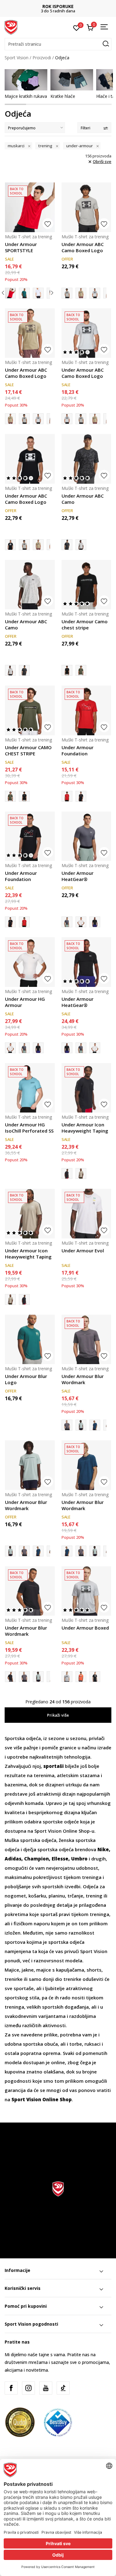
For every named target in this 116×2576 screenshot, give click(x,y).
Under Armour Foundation (77, 750)
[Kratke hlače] (72, 80)
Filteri (86, 128)
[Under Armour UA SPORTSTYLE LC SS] (38, 293)
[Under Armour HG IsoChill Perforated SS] (30, 1088)
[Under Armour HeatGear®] (86, 836)
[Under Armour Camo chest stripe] (86, 585)
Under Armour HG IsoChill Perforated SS (29, 1128)
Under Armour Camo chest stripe (85, 624)
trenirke (14, 1979)
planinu (57, 1896)
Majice (12, 1970)
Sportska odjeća (23, 1738)
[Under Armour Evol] (86, 1214)
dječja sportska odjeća (48, 1849)
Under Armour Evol (83, 1250)
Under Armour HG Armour (25, 1002)
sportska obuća (40, 2044)
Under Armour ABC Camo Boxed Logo (83, 247)
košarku (37, 1896)
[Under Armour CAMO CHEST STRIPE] (81, 670)
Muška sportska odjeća (30, 1840)
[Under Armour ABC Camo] (86, 459)
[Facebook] (11, 2388)
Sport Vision (17, 58)
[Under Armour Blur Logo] (30, 1340)
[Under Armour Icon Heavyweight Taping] (86, 1088)
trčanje (75, 1896)
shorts (94, 1970)
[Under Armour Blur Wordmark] (86, 1340)
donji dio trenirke (62, 1979)
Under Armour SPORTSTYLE (21, 247)
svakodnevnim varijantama (35, 2016)
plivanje (13, 1905)
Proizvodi (42, 58)
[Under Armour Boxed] (86, 1591)
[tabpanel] (26, 84)
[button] (58, 44)
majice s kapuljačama (60, 1970)
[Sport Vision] (11, 27)
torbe (76, 2044)
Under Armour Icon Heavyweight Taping (85, 1128)
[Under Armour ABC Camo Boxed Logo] (86, 207)
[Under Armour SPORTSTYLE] (30, 207)
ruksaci (92, 2044)
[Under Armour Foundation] (86, 710)
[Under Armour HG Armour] (81, 922)
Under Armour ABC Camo (83, 499)
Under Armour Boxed (85, 1628)
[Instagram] (28, 2388)
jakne (28, 1970)
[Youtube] (46, 2388)
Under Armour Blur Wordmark (83, 1379)
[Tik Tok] (63, 2388)
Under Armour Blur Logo (26, 1379)
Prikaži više (58, 1715)
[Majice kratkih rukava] (26, 80)
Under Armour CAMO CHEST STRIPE (28, 750)
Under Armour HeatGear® (77, 876)
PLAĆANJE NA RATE (58, 6)
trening (94, 1896)
